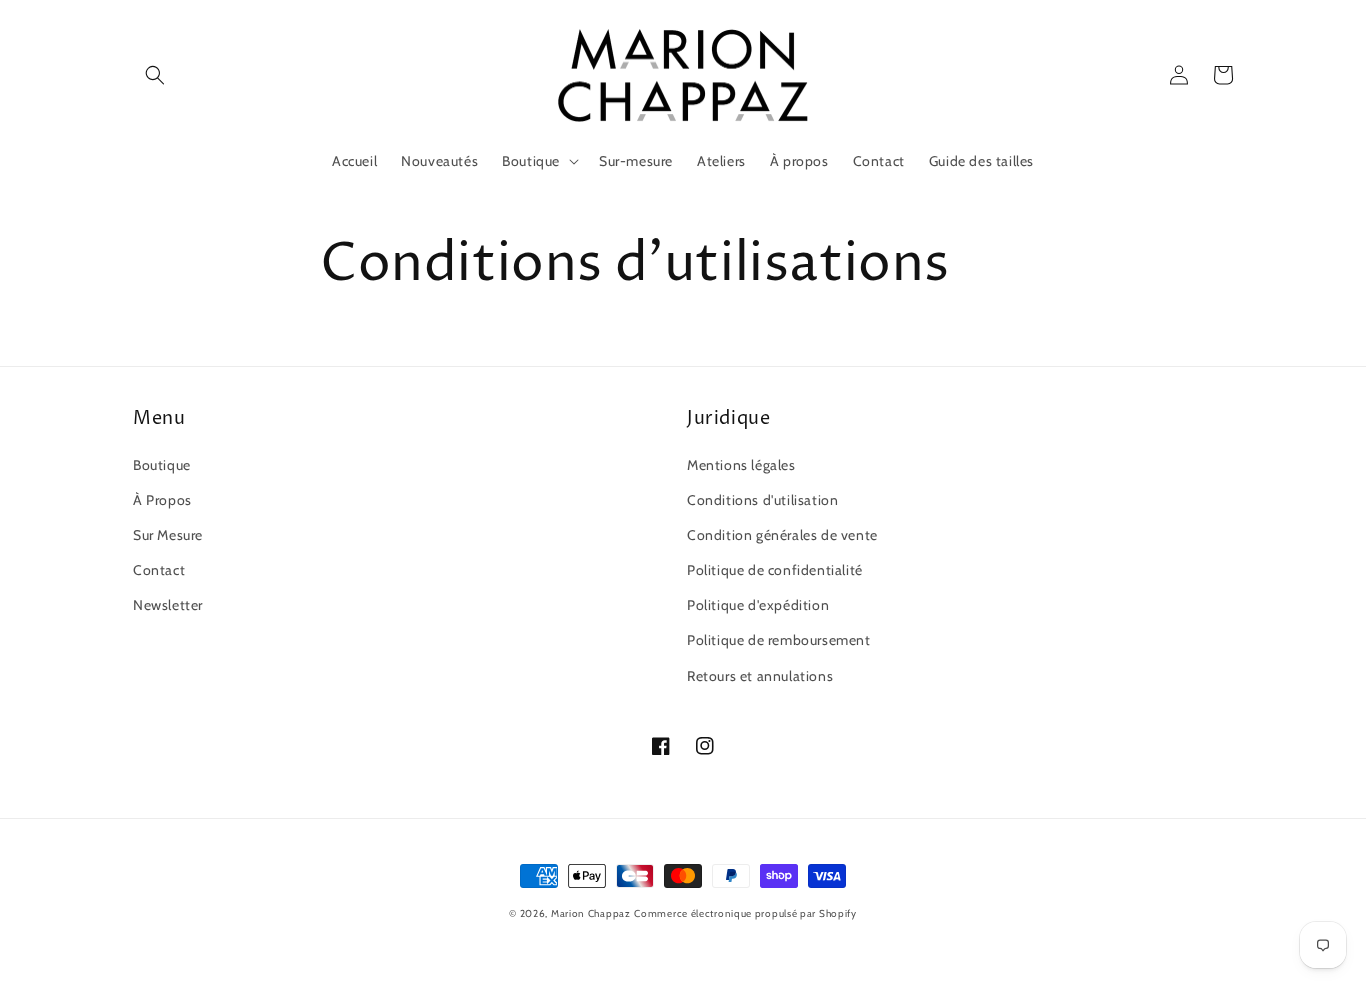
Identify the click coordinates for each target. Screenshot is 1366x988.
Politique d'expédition (758, 605)
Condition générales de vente (782, 535)
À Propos (162, 500)
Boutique (162, 465)
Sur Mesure (168, 535)
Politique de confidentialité (775, 570)
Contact (159, 570)
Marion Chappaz (591, 913)
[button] (155, 75)
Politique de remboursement (779, 640)
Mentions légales (741, 465)
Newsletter (168, 605)
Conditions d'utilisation (762, 500)
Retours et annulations (760, 676)
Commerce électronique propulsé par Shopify (745, 913)
